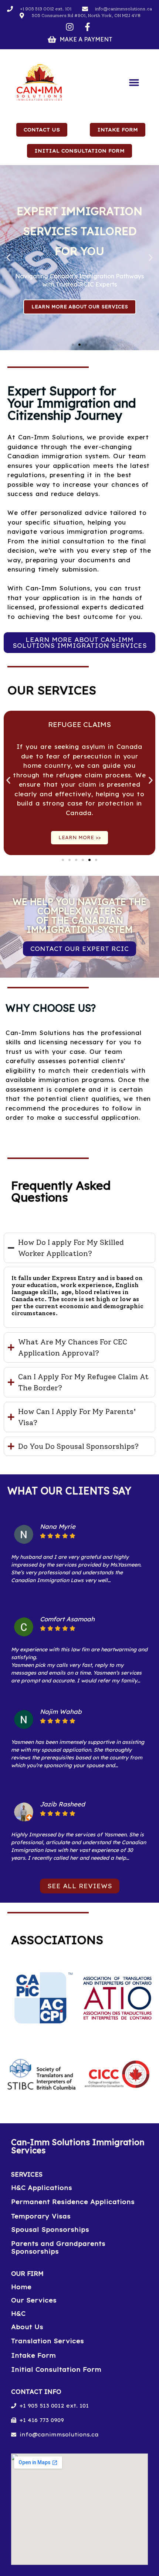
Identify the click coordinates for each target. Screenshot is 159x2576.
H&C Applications (42, 2188)
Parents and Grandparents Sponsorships (58, 2247)
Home (21, 2287)
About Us (27, 2327)
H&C (18, 2314)
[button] (134, 83)
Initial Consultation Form (56, 2369)
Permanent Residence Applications (73, 2202)
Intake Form (33, 2355)
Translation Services (48, 2341)
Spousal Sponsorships (50, 2230)
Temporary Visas (41, 2216)
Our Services (34, 2300)
